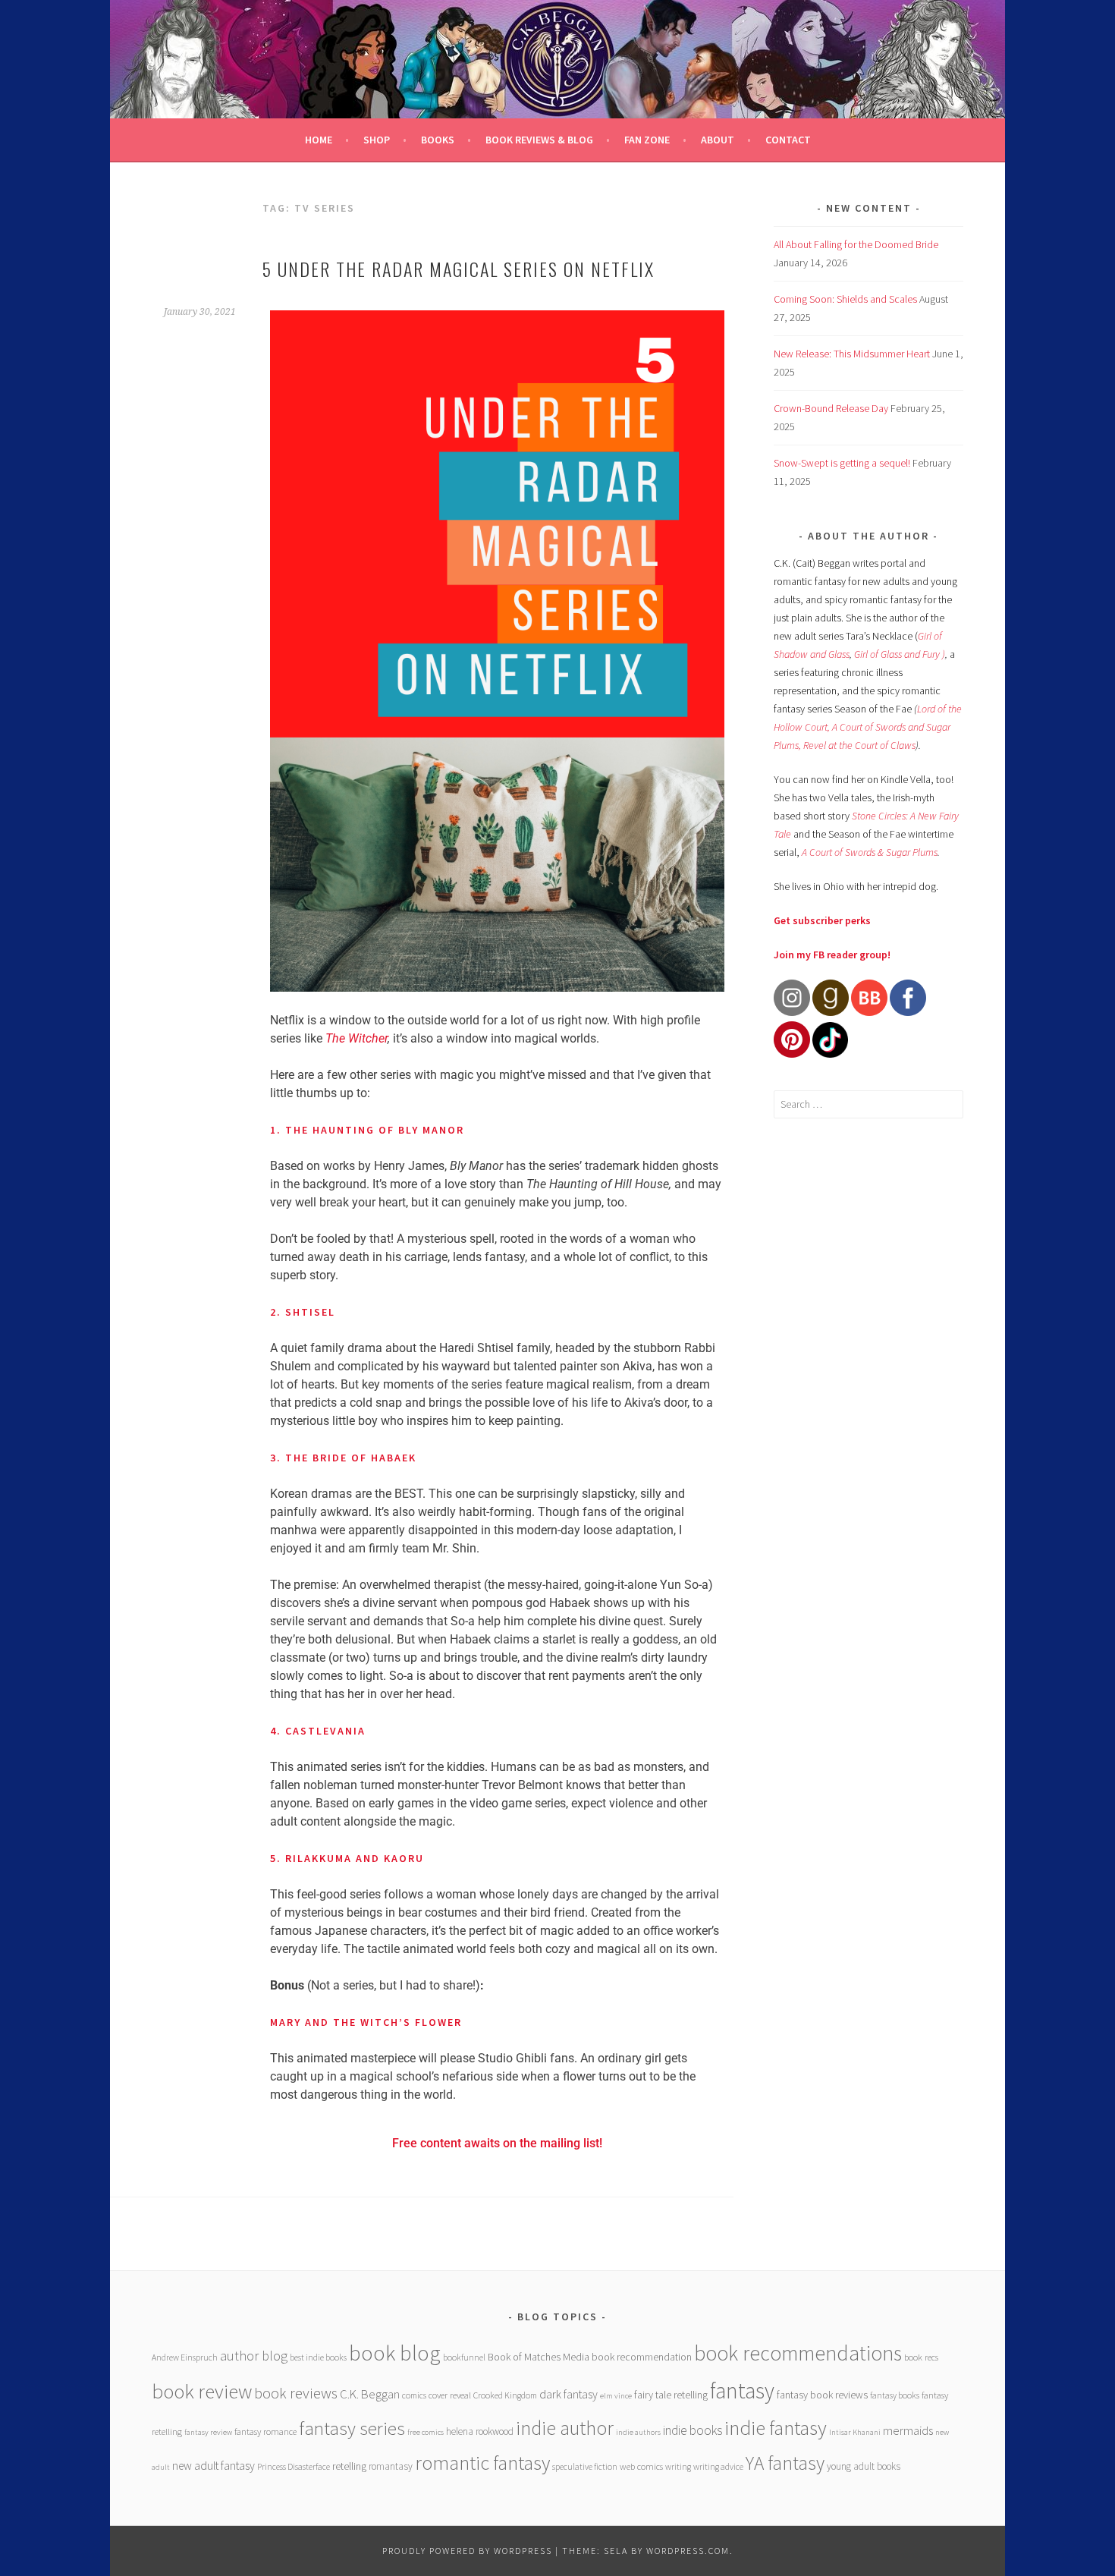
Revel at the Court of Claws (859, 745)
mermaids (908, 2430)
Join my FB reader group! (832, 955)
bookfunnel (464, 2357)
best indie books (318, 2357)
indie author (565, 2428)
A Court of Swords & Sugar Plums (870, 852)
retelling (349, 2466)
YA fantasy (785, 2463)
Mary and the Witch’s (342, 2022)
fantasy (742, 2390)
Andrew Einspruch (185, 2357)
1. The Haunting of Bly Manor (367, 1130)
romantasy (391, 2466)
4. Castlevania (318, 1731)
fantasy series (352, 2428)
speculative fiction (585, 2466)
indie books (693, 2430)
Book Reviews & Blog (539, 140)
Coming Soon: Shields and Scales (845, 299)
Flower (438, 2022)
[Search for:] (868, 1104)
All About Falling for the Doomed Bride (856, 244)
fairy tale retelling (671, 2395)
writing (678, 2466)
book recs (921, 2357)
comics (414, 2395)
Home (319, 140)
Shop (377, 140)
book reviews (296, 2393)
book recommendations (798, 2353)
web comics (641, 2466)
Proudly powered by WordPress (467, 2551)
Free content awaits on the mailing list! (497, 2143)
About (718, 140)
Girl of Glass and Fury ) (900, 654)
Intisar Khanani (855, 2432)
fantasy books (895, 2395)
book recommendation (642, 2357)
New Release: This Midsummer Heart (852, 354)
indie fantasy (776, 2428)
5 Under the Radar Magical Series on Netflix (459, 269)
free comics (426, 2432)
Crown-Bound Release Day (831, 408)
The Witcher (356, 1038)
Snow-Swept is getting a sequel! (842, 463)
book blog (395, 2353)
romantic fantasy (482, 2463)
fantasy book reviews (822, 2395)
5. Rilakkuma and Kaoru (347, 1858)
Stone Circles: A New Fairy (905, 816)
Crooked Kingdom (505, 2395)
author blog (254, 2356)
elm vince (616, 2396)
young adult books (864, 2466)
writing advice (718, 2466)
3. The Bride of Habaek (343, 1458)
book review (202, 2391)
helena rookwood (480, 2431)
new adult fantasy (214, 2466)
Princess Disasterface (294, 2466)
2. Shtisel (303, 1312)
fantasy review (208, 2432)
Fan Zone (647, 140)
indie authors (638, 2432)
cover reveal (450, 2395)
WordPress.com (688, 2551)
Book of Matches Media (539, 2357)
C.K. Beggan (370, 2394)
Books (438, 140)
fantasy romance (265, 2431)
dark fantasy (568, 2394)
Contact (788, 140)
